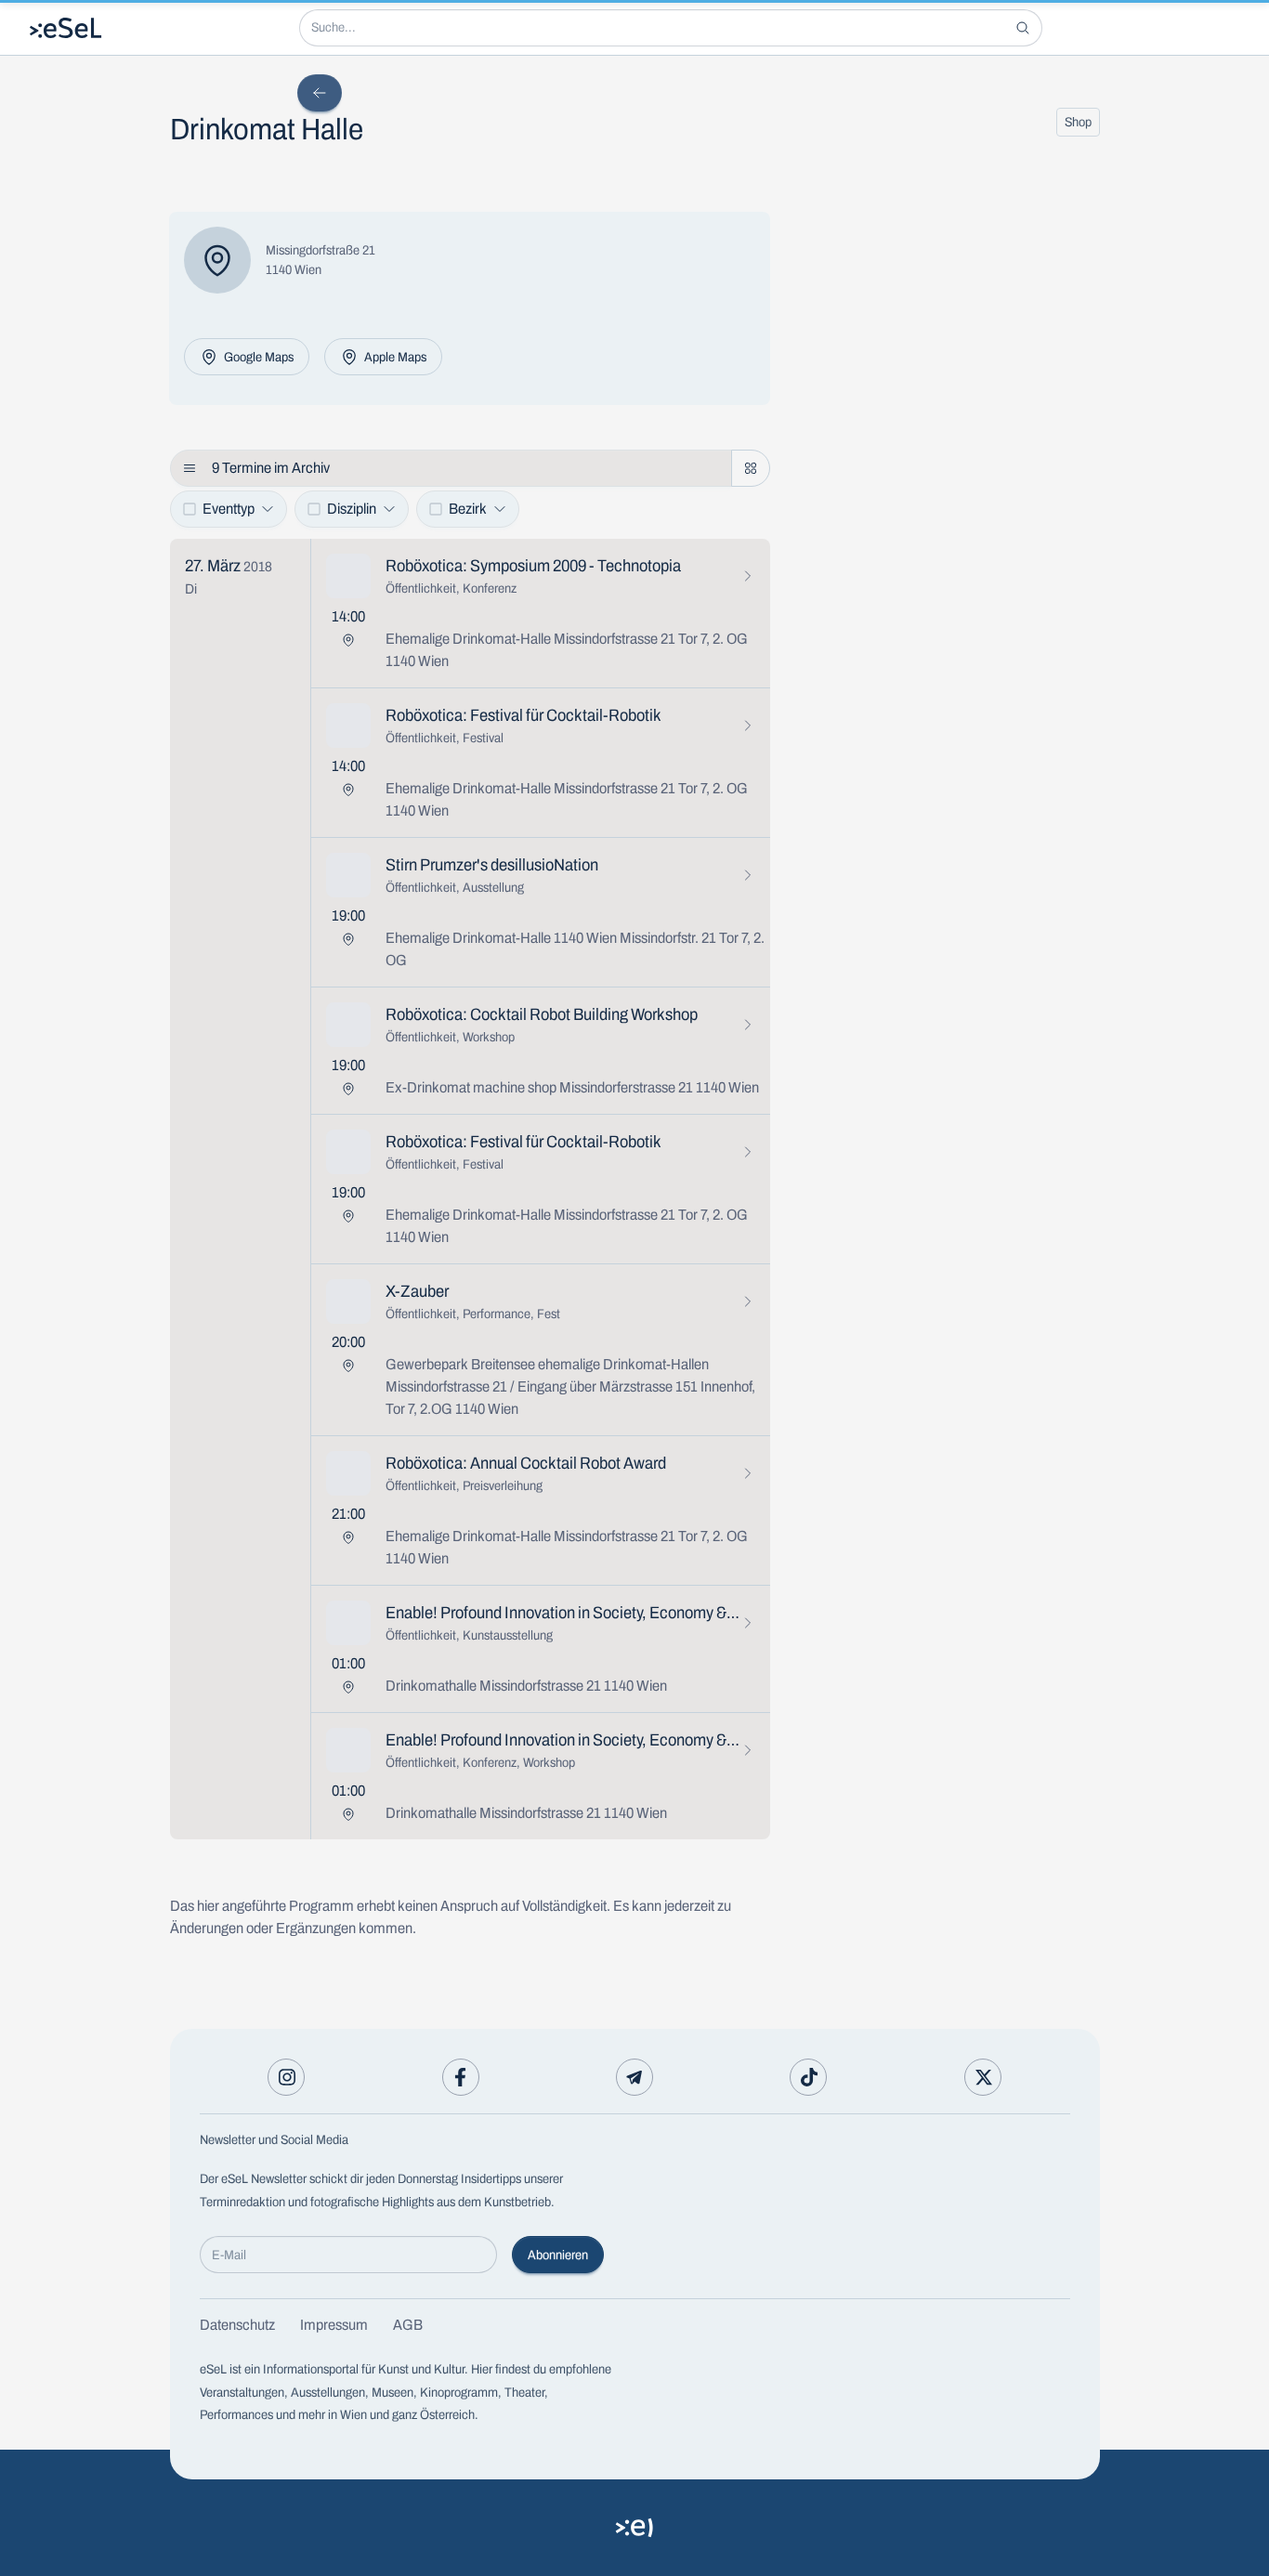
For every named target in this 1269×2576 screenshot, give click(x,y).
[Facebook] (461, 2077)
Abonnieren (558, 2255)
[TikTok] (808, 2077)
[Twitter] (983, 2077)
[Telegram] (634, 2077)
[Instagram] (286, 2077)
